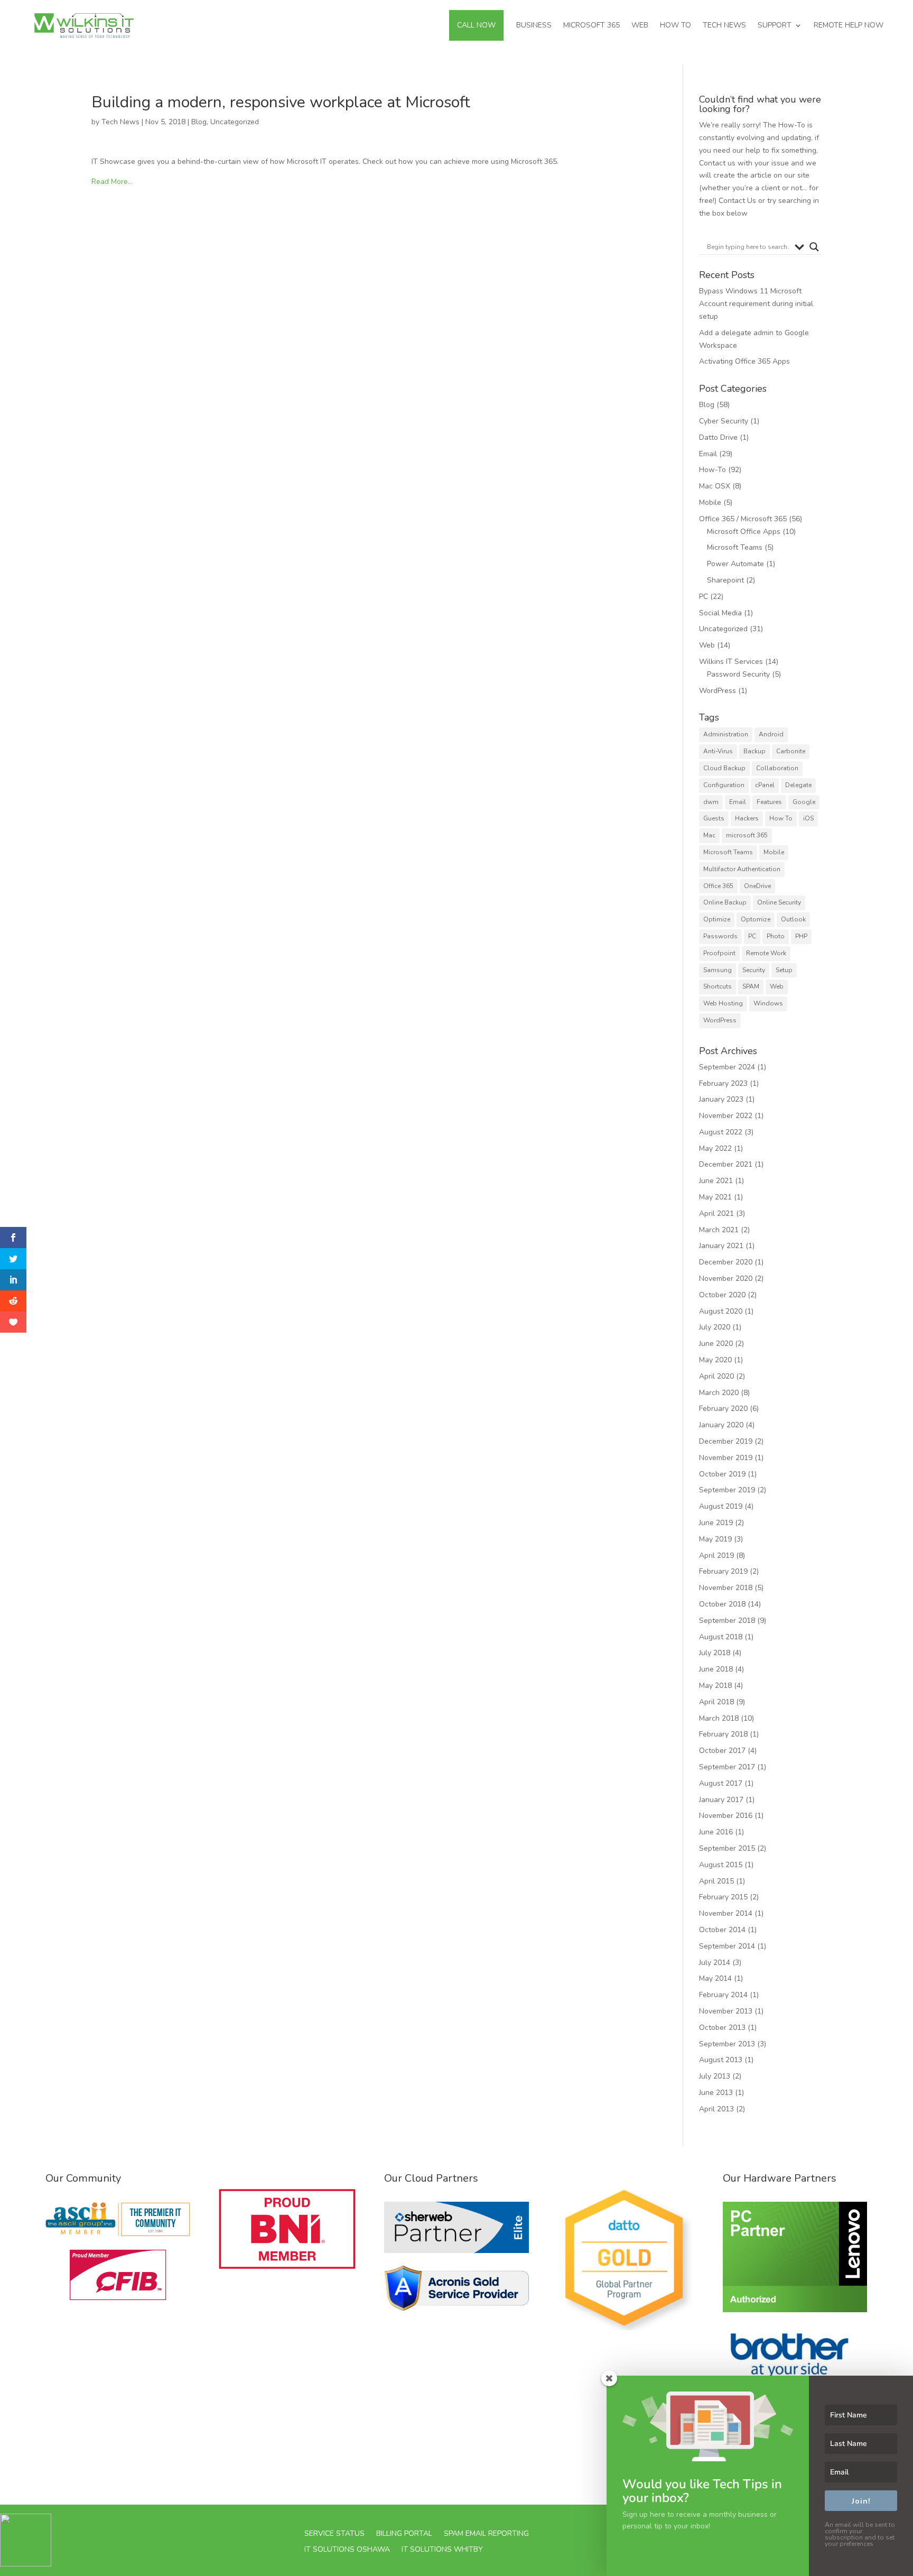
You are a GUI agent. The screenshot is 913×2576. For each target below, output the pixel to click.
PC (704, 597)
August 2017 (721, 1783)
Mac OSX (715, 486)
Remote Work (766, 953)
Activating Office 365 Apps (744, 361)
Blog (199, 122)
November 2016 (726, 1816)
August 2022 (721, 1132)
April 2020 (716, 1376)
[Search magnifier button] (814, 247)
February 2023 (723, 1083)
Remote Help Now (849, 25)
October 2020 (722, 1295)
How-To (712, 470)
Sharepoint (725, 580)
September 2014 (727, 1946)
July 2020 (715, 1327)
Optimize (717, 919)
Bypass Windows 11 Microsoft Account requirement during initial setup (756, 304)
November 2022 (726, 1116)
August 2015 (721, 1865)
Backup (754, 751)
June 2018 (716, 1669)
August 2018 (721, 1637)
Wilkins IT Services (731, 662)
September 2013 (727, 2044)
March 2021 (719, 1230)
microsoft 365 (747, 835)
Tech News (724, 25)
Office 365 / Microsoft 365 (743, 519)
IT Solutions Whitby (442, 2549)
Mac (709, 835)
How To (676, 25)
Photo (776, 936)
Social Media (720, 613)
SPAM (751, 986)
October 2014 (722, 1930)
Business (534, 25)
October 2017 (722, 1751)
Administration (726, 734)
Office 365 (718, 886)
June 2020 (716, 1344)
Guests (714, 818)
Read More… (112, 182)
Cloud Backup (724, 768)
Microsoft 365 (591, 25)
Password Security (738, 674)
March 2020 (719, 1393)
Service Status (334, 2533)
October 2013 (722, 2028)
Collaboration (777, 768)
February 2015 (723, 1897)
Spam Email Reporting (486, 2533)
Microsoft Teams (735, 547)
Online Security (779, 902)
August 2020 (721, 1311)
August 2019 (721, 1506)
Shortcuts (718, 986)
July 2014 (715, 1963)
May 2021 (715, 1197)
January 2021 (721, 1246)
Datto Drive (718, 437)
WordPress (718, 691)
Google (804, 802)
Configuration (724, 785)
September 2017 (727, 1767)
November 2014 (726, 1913)
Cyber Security (724, 421)
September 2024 (727, 1067)
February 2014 (723, 1995)
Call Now (476, 25)
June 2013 (716, 2093)
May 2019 (715, 1539)
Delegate (798, 785)
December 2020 (726, 1262)
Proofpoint (719, 953)
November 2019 (726, 1458)
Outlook (793, 919)
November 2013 (726, 2011)
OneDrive (757, 886)
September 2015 (727, 1848)
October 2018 (722, 1604)
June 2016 (716, 1832)
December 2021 (726, 1164)
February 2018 (723, 1734)
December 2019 (726, 1441)
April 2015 (716, 1881)
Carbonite (791, 751)
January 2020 (721, 1425)
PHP (801, 936)
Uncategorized (235, 122)
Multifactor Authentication (742, 869)
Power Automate (735, 564)
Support (775, 25)
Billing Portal (404, 2533)
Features (769, 802)
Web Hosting (723, 1003)
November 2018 (726, 1588)
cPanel (765, 785)
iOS (808, 818)
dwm (711, 802)
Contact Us (737, 201)
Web (640, 25)
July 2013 (715, 2076)
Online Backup (725, 902)
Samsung (718, 970)
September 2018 (727, 1621)
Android (771, 734)
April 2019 (716, 1555)
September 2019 (727, 1490)
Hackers (747, 818)
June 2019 (716, 1523)
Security (754, 970)
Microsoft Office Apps (744, 532)
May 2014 (715, 1978)
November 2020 (726, 1278)
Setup (784, 970)
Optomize (756, 919)
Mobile (710, 502)
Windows (768, 1003)
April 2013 (716, 2109)
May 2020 (715, 1360)
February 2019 (723, 1571)
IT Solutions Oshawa (347, 2549)
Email (708, 454)
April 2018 (716, 1702)
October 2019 (722, 1474)
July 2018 (715, 1653)
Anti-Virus (718, 751)
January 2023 (721, 1099)
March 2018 (719, 1718)
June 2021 (716, 1181)
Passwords (720, 936)
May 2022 (715, 1148)
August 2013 (721, 2060)
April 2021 (716, 1213)
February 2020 (723, 1409)
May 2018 (715, 1686)
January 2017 (721, 1800)
